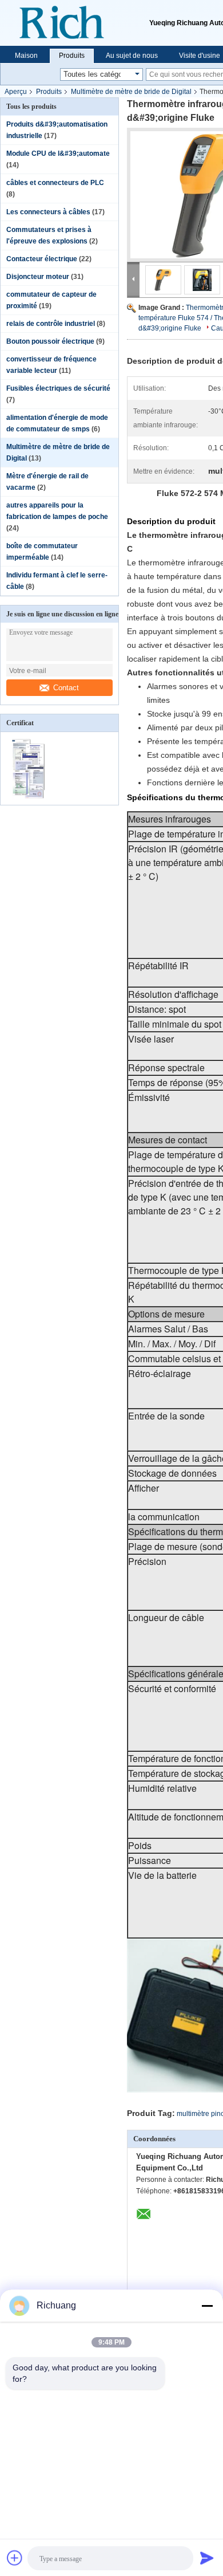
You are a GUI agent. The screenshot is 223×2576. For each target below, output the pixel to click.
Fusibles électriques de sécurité (58, 388)
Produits (72, 56)
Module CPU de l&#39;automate (58, 154)
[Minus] (207, 2306)
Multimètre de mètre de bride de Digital (131, 92)
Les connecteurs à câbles (48, 212)
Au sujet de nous (132, 56)
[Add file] (15, 2558)
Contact (66, 688)
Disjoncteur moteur (38, 277)
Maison (26, 56)
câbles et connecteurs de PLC (55, 183)
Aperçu (16, 92)
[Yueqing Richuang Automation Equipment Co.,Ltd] (75, 23)
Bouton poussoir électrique (50, 341)
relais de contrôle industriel (51, 324)
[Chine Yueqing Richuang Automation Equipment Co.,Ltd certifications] (30, 797)
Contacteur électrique (42, 259)
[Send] (207, 2558)
